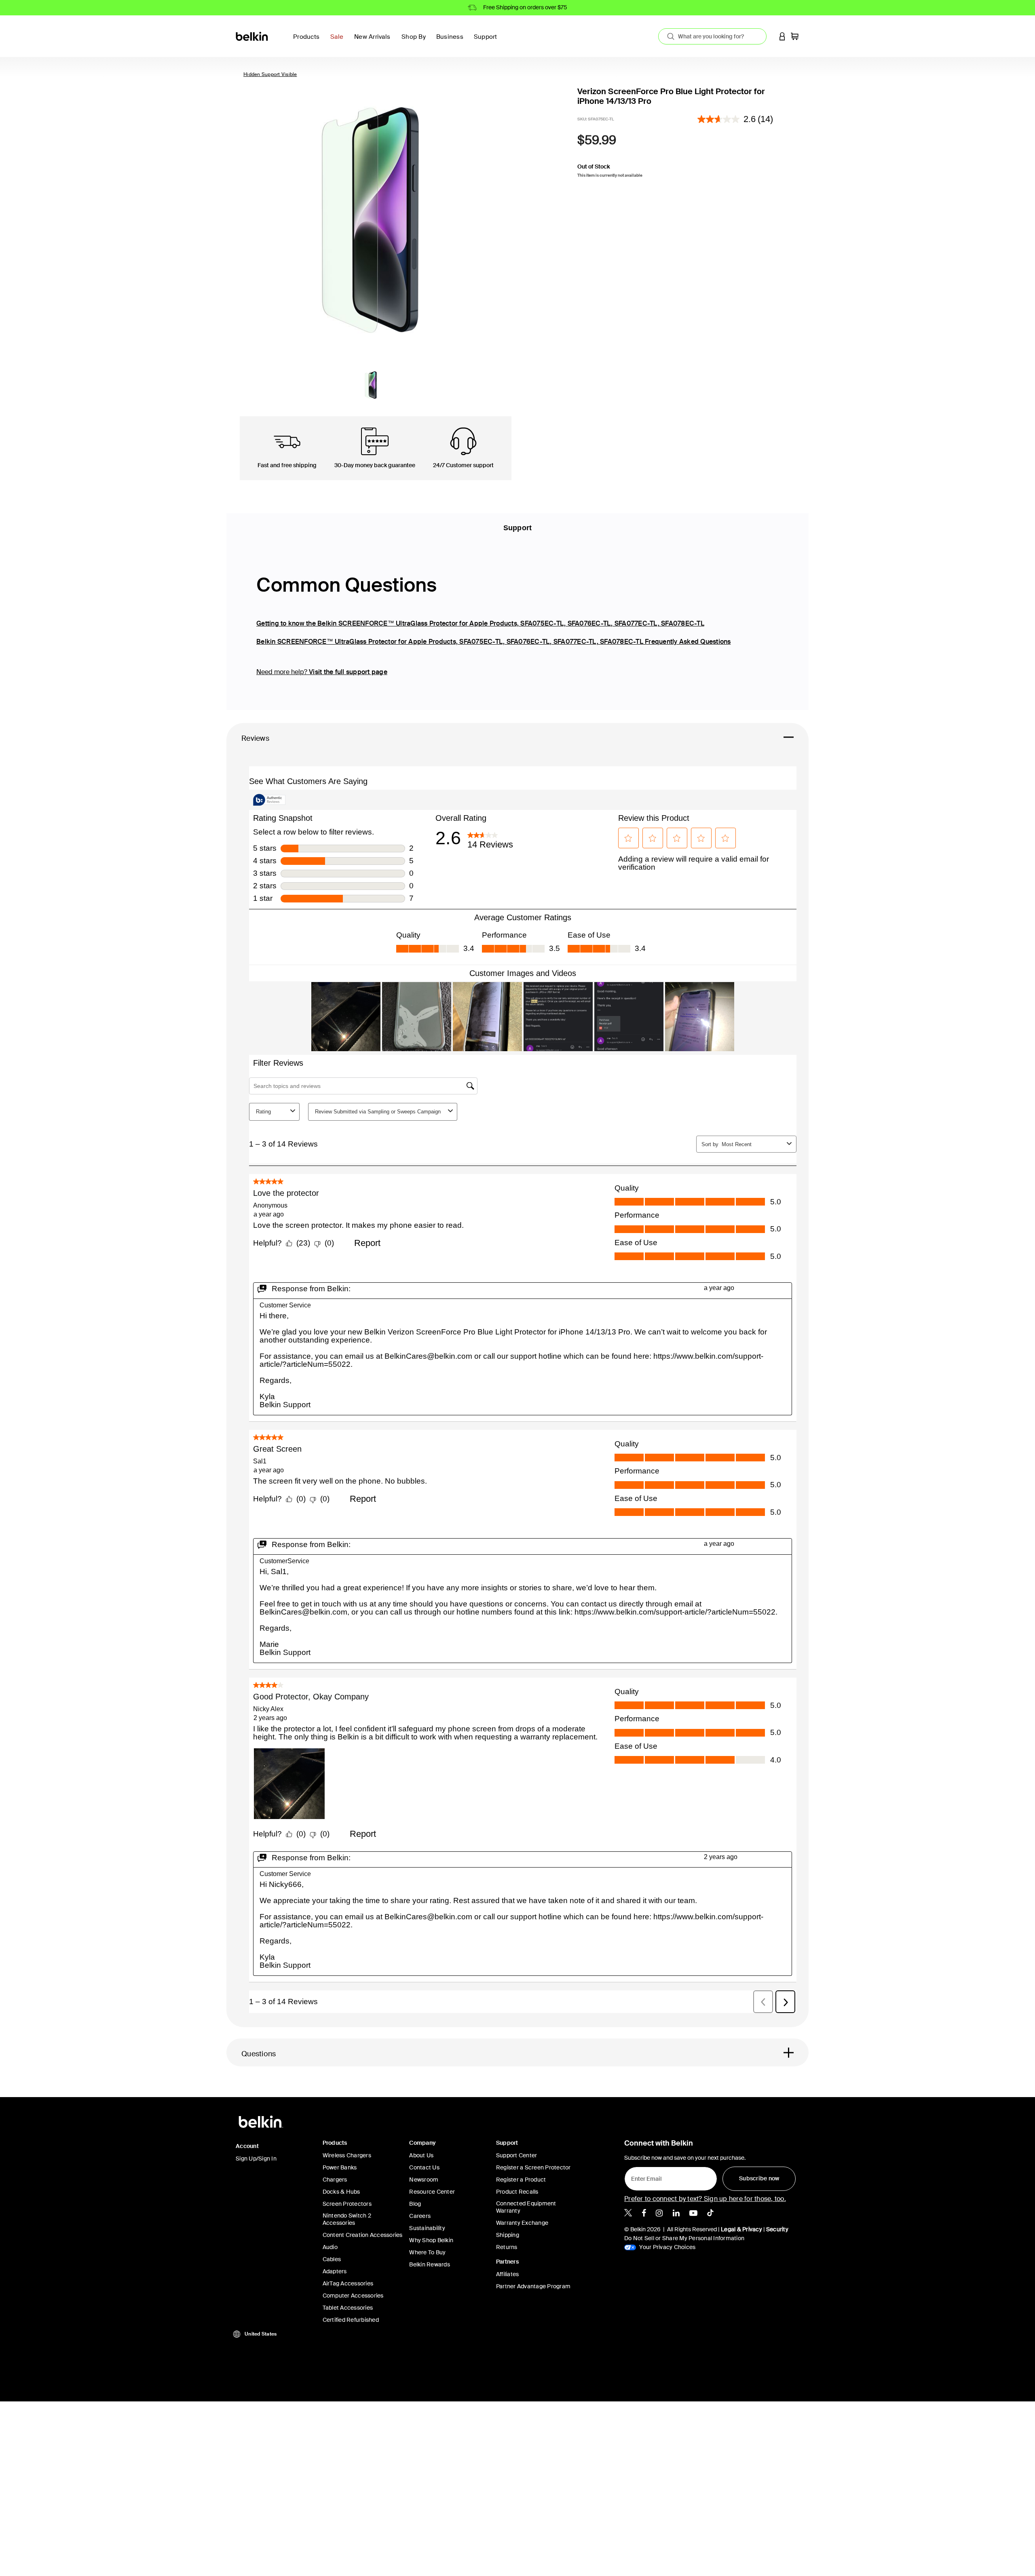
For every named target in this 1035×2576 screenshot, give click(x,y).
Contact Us (424, 2167)
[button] (782, 36)
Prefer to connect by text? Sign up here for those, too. (705, 2199)
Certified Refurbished (351, 2320)
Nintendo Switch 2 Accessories (347, 2219)
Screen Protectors (347, 2204)
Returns (507, 2247)
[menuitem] (339, 41)
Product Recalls (517, 2192)
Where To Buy (427, 2252)
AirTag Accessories (348, 2283)
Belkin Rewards (430, 2264)
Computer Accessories (353, 2296)
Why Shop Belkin (431, 2240)
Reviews (255, 738)
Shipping (508, 2235)
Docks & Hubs (341, 2192)
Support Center (517, 2155)
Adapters (335, 2271)
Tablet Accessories (348, 2308)
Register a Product (521, 2180)
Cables (332, 2259)
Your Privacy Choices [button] (667, 2247)
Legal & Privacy (741, 2229)
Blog (415, 2204)
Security (777, 2229)
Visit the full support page (348, 672)
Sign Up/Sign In (256, 2159)
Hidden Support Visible (270, 74)
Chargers (335, 2180)
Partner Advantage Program (533, 2286)
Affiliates (508, 2274)
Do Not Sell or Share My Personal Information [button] (684, 2238)
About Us (421, 2155)
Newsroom (424, 2180)
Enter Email (644, 2177)
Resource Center (432, 2192)
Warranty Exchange (522, 2223)
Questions (259, 2054)
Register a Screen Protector (533, 2167)
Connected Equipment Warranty (526, 2207)
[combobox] (712, 36)
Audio (330, 2247)
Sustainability (427, 2228)
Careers (420, 2216)
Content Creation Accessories (363, 2235)
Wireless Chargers (347, 2155)
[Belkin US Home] (252, 36)
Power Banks (340, 2167)
